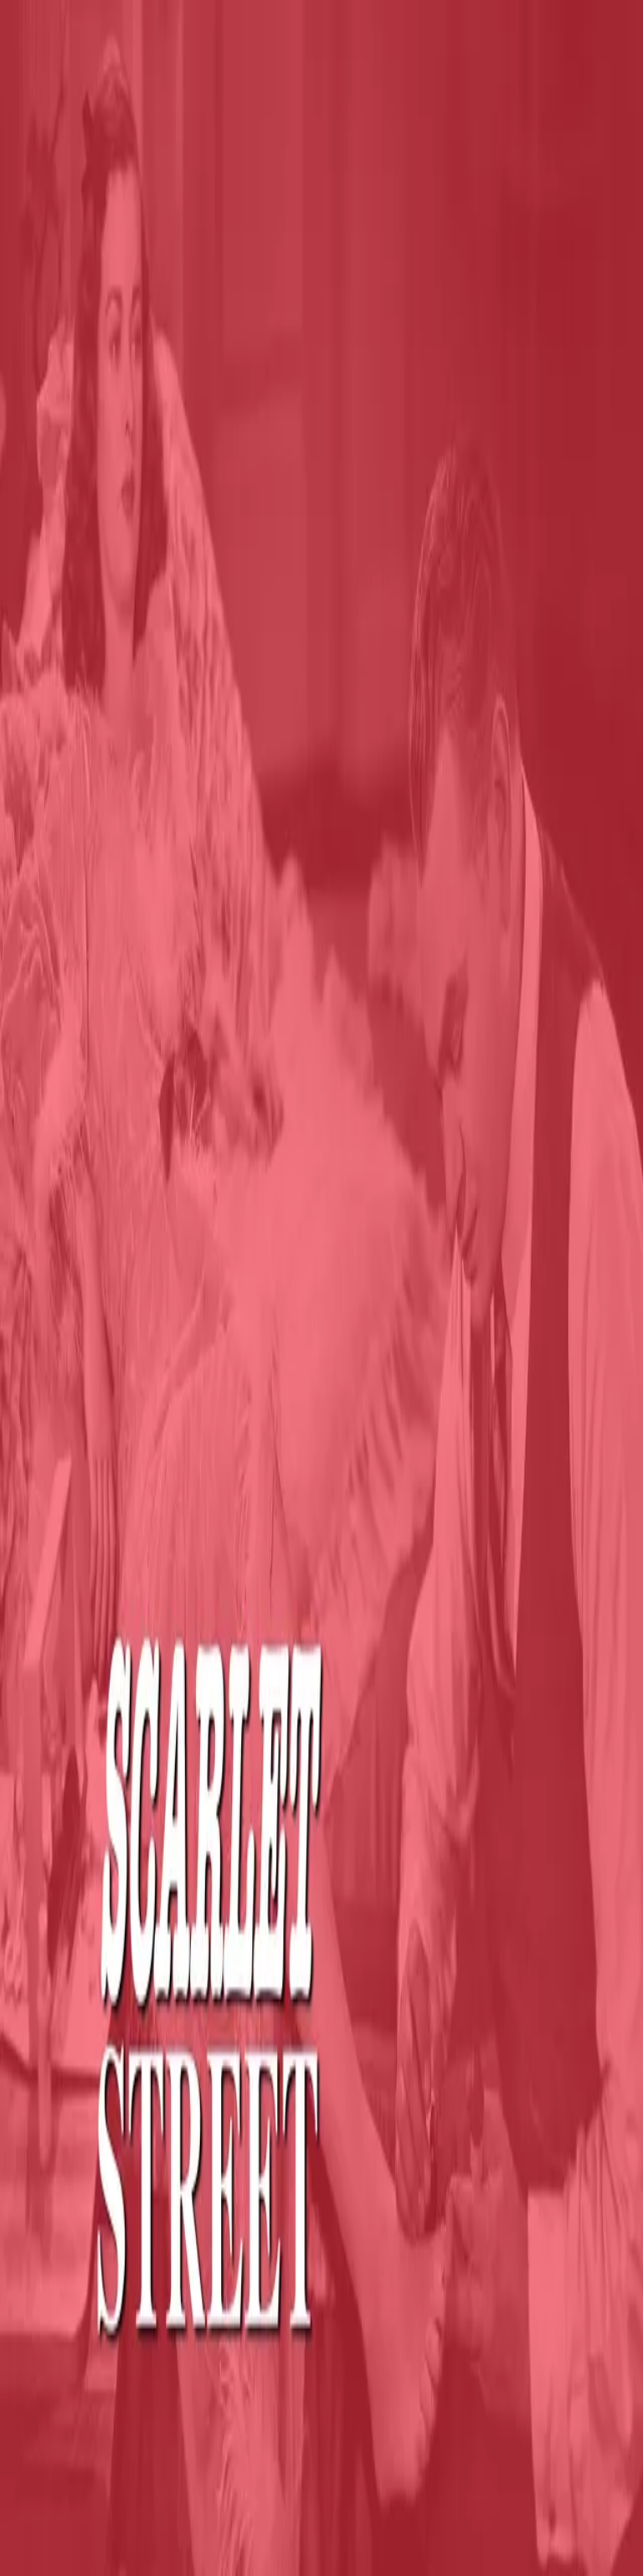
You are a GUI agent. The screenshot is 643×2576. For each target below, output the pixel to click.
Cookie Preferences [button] (92, 2270)
